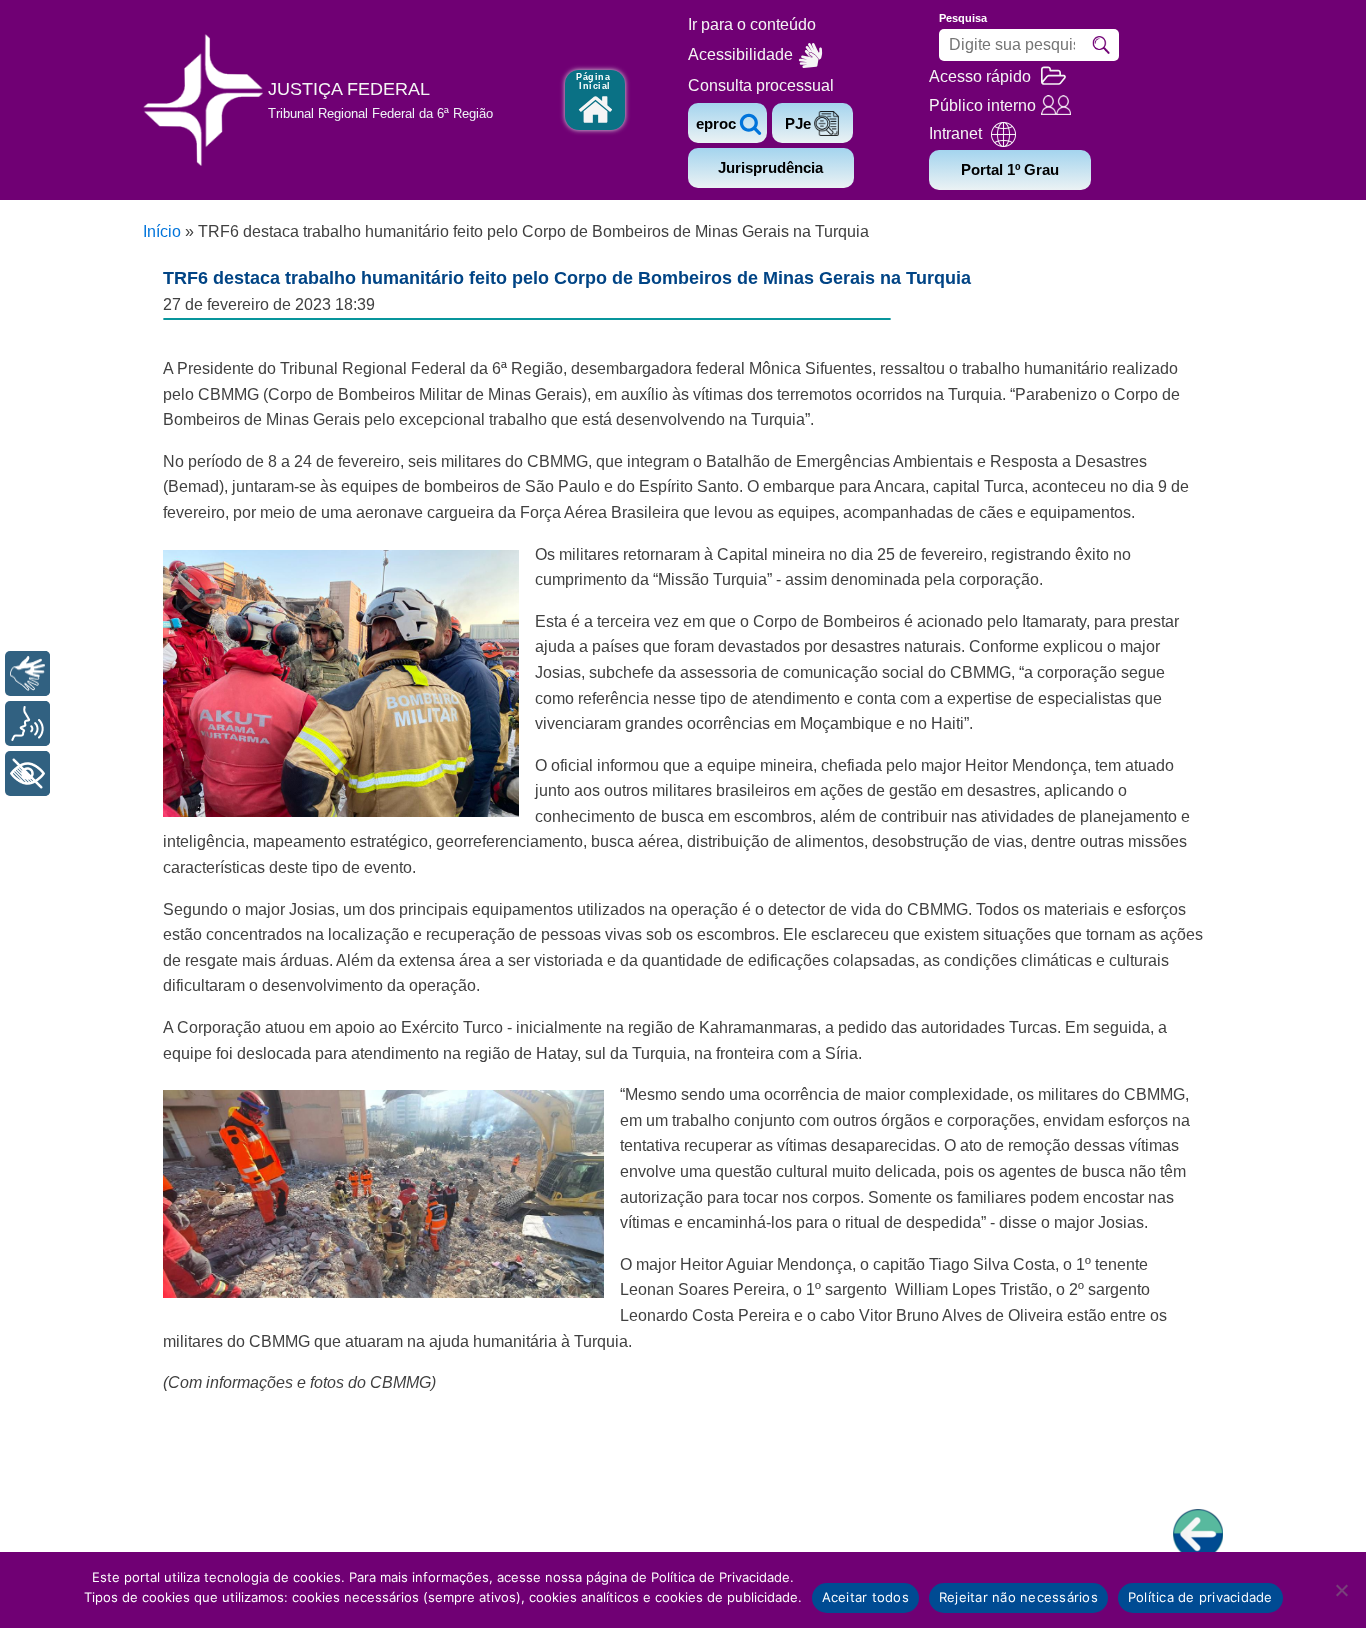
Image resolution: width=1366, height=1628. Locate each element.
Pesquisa (963, 18)
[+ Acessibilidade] (27, 773)
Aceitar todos (865, 1597)
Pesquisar (1101, 45)
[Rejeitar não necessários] (1341, 1590)
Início (162, 231)
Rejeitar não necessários (1018, 1597)
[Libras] (27, 673)
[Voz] (27, 723)
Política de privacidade (1200, 1597)
